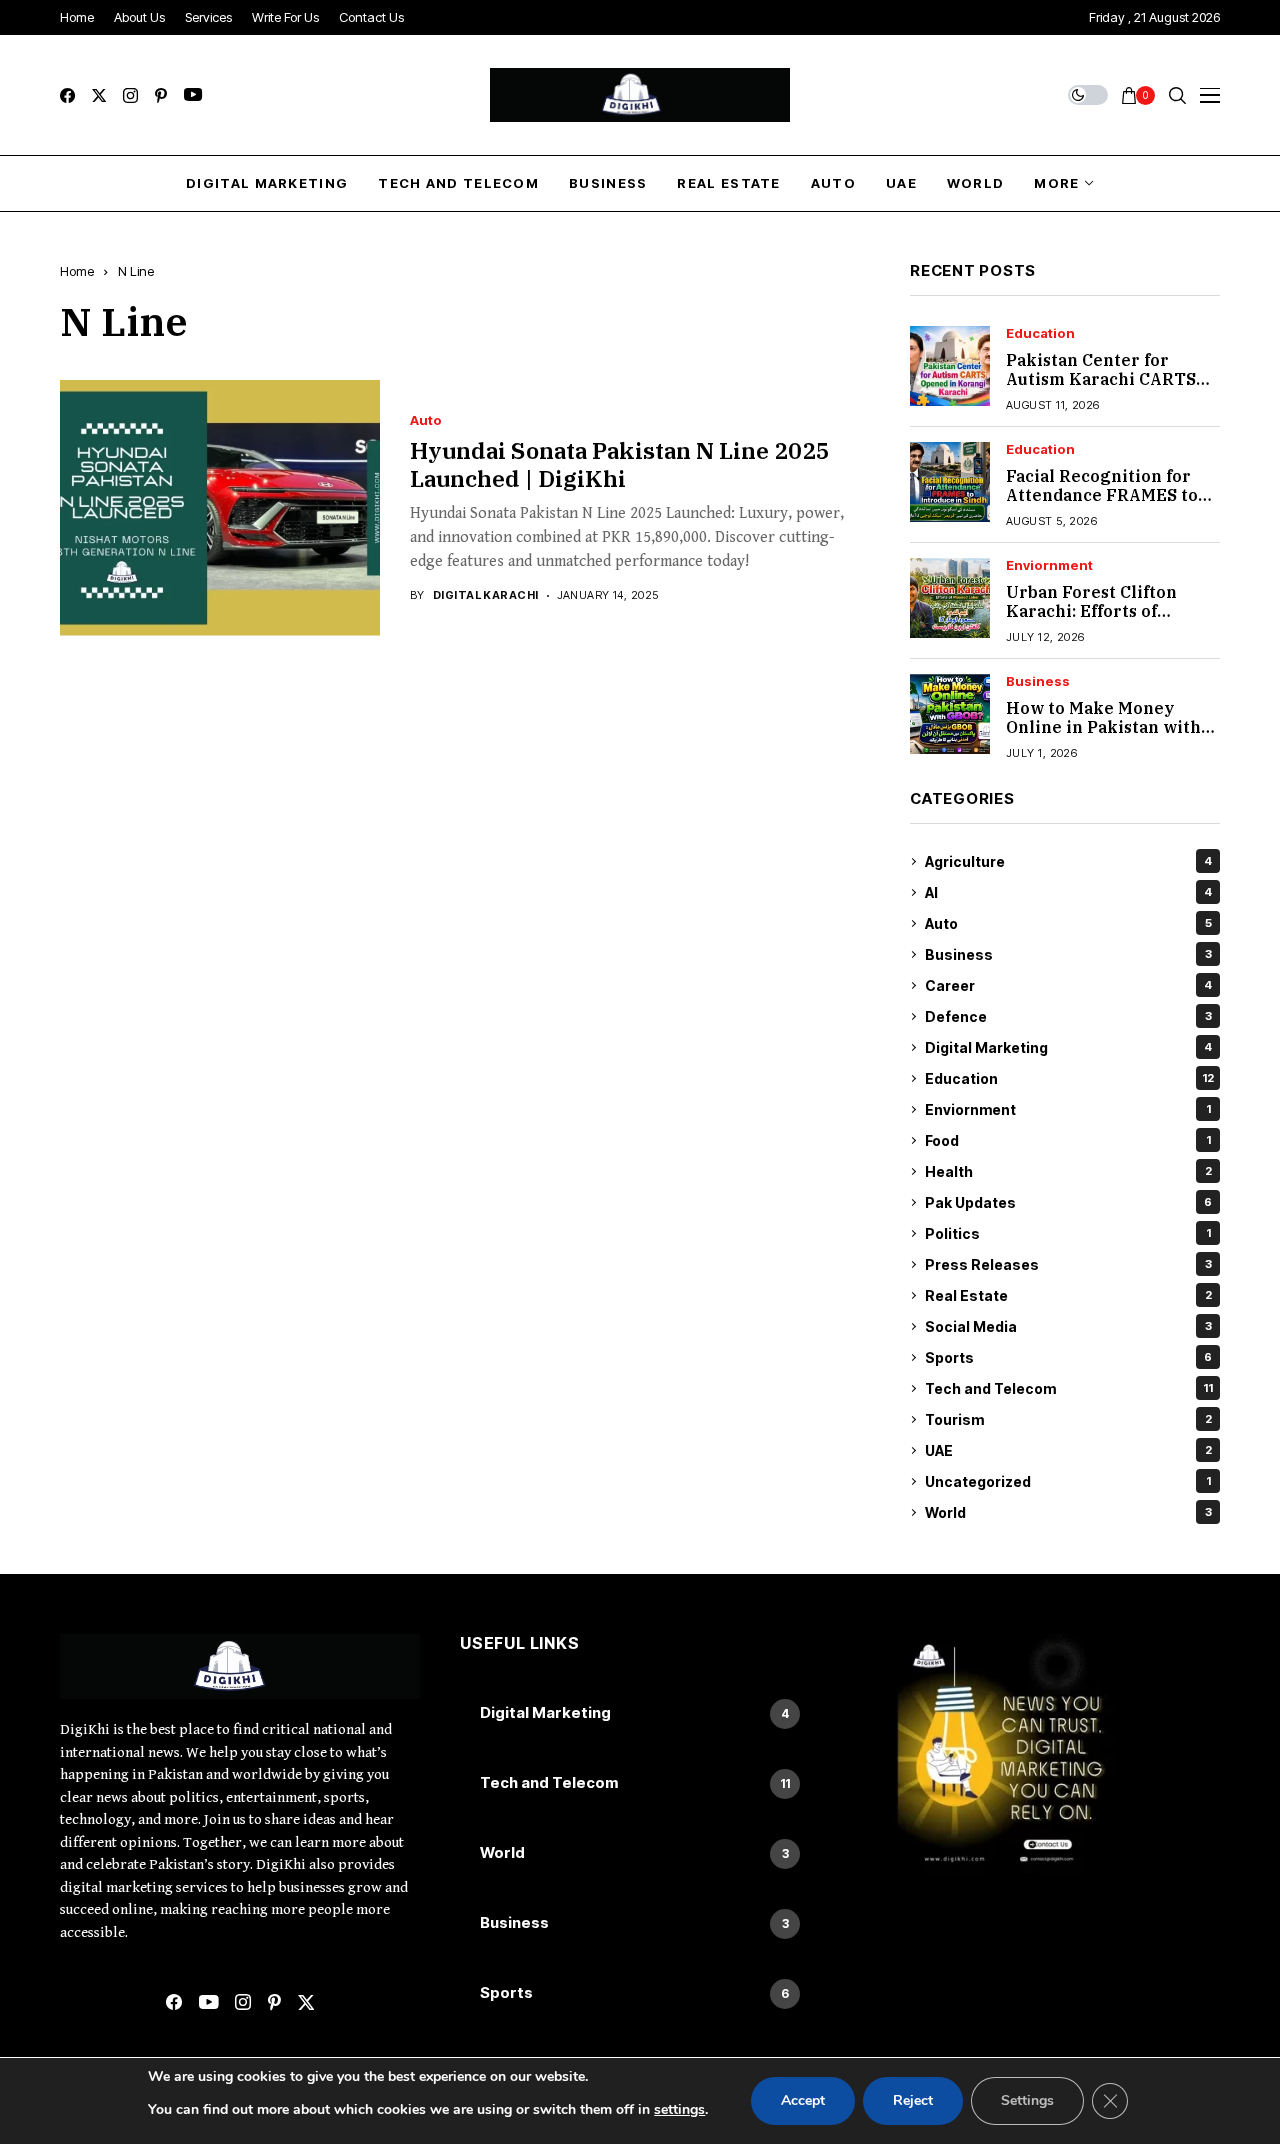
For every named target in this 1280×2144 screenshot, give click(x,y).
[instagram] (130, 95)
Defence (1068, 1016)
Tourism (1068, 1419)
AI (1068, 892)
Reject (913, 2100)
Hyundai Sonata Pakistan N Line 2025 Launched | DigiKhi (620, 464)
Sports (1068, 1357)
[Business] (640, 1924)
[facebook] (67, 95)
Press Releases (1068, 1264)
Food (1068, 1140)
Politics (1068, 1233)
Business (1038, 681)
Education (1040, 333)
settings (679, 2109)
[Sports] (640, 1994)
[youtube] (193, 95)
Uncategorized (1068, 1481)
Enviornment (1049, 565)
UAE (1068, 1450)
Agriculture (1068, 861)
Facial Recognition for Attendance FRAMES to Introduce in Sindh (1102, 495)
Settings (1027, 2100)
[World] (640, 1854)
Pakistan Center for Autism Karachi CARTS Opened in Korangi (1101, 379)
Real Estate (1068, 1295)
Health (1068, 1171)
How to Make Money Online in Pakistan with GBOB (1103, 727)
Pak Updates (1068, 1202)
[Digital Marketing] (640, 1714)
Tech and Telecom (1069, 1388)
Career (1068, 985)
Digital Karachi (486, 595)
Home (77, 271)
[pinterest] (161, 95)
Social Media (1068, 1326)
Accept (803, 2100)
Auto (426, 420)
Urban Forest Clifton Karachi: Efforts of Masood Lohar (1091, 611)
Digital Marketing (1068, 1047)
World (1068, 1512)
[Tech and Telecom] (640, 1784)
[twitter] (99, 95)
